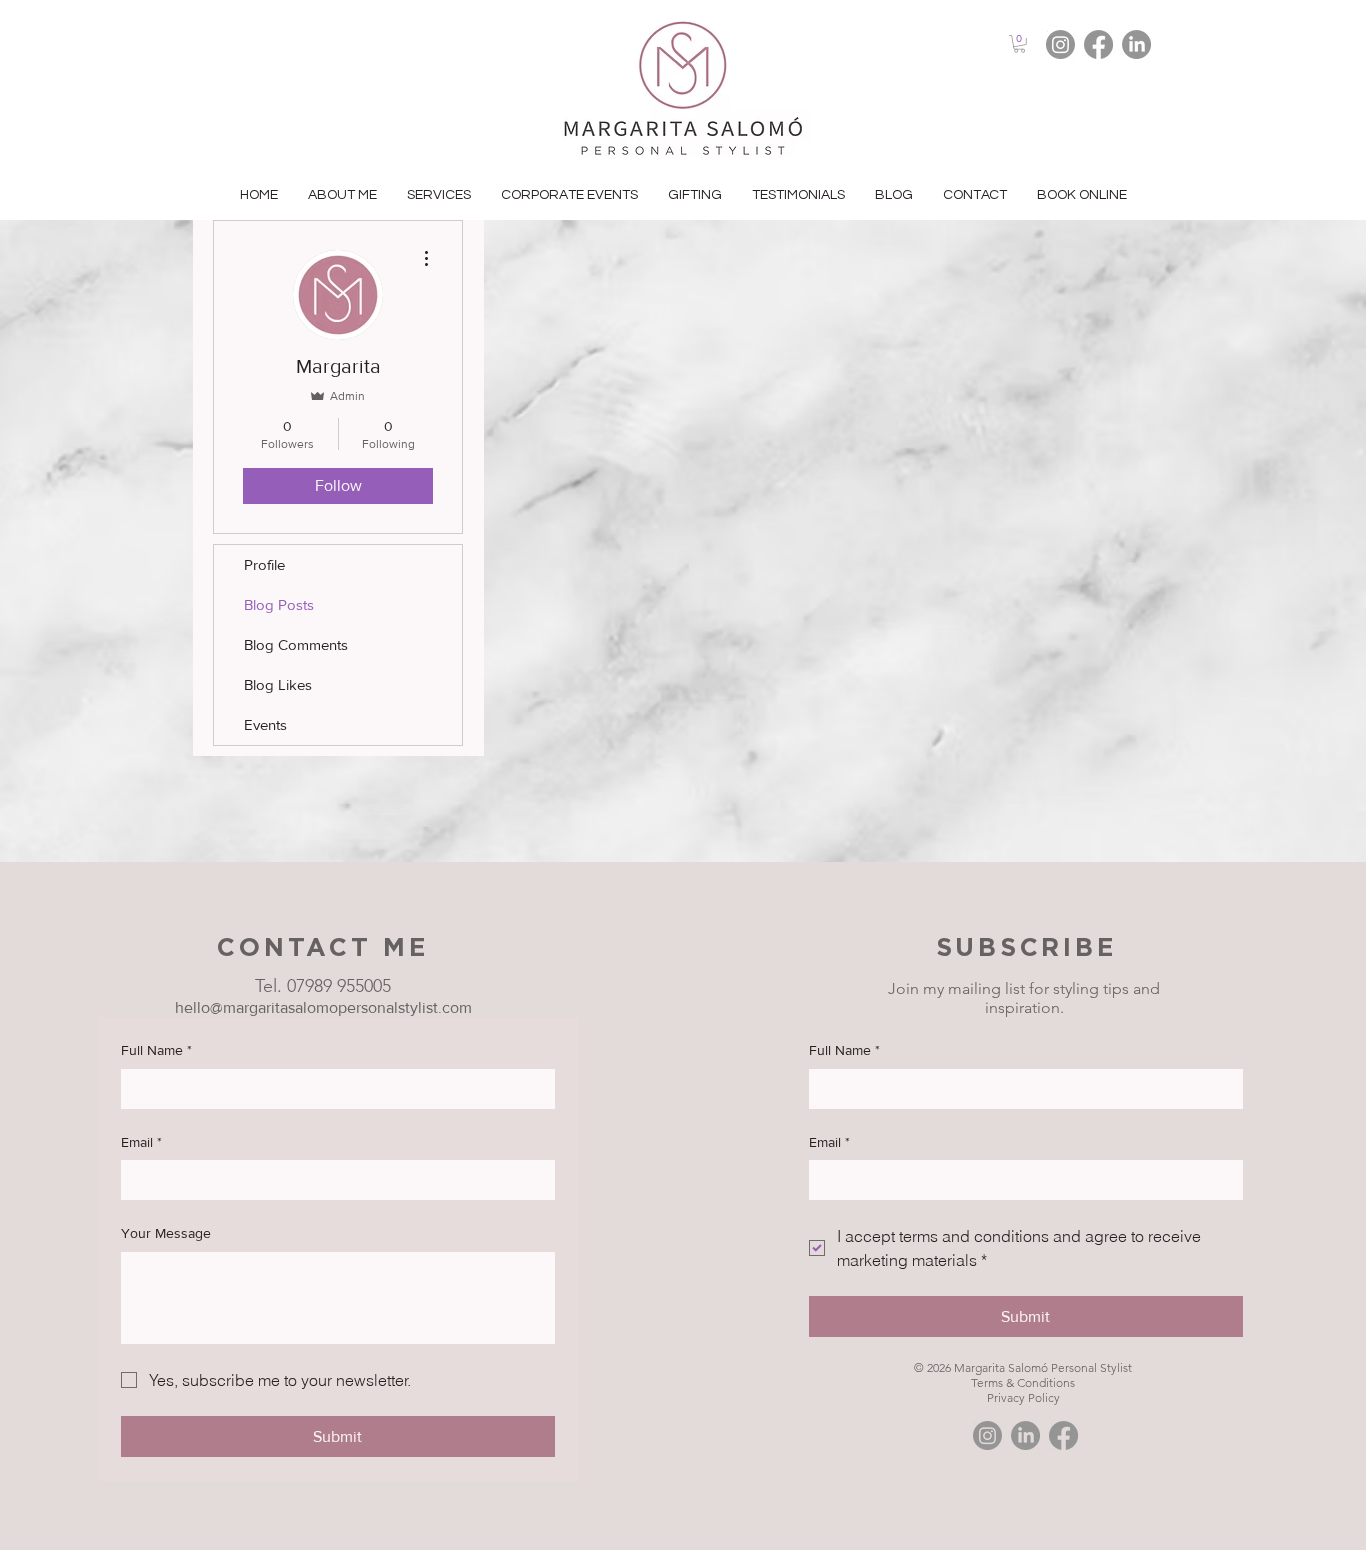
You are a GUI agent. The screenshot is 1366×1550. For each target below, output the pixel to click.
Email (141, 1142)
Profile (264, 564)
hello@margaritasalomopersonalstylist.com (323, 1007)
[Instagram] (1060, 44)
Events (265, 724)
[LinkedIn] (1136, 44)
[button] (1019, 44)
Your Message (166, 1233)
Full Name (156, 1050)
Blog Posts (279, 604)
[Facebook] (1098, 44)
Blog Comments (296, 644)
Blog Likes (278, 684)
